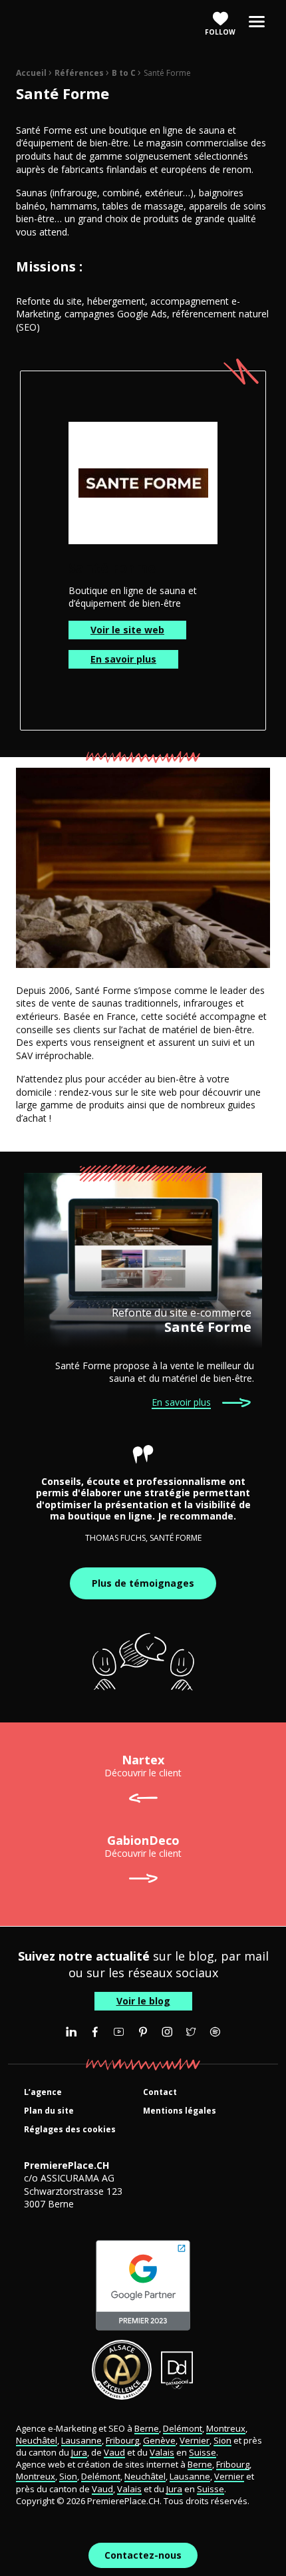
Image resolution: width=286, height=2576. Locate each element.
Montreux (226, 2428)
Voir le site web (127, 630)
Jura (79, 2452)
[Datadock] (177, 2370)
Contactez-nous (143, 2555)
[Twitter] (191, 2032)
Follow (220, 32)
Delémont (183, 2428)
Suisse (203, 2452)
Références (79, 73)
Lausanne (81, 2440)
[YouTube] (119, 2032)
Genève (159, 2440)
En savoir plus (123, 659)
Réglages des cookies (70, 2130)
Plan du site (49, 2111)
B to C (124, 73)
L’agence (43, 2093)
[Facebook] (95, 2032)
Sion (222, 2440)
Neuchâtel (37, 2440)
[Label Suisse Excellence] (122, 2370)
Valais (162, 2452)
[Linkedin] (71, 2032)
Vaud (114, 2452)
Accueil (31, 73)
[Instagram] (167, 2032)
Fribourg (122, 2440)
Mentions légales (180, 2111)
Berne (147, 2428)
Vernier (195, 2440)
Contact (160, 2093)
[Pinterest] (143, 2032)
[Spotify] (215, 2032)
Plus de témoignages (143, 1583)
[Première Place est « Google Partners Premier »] (143, 2285)
